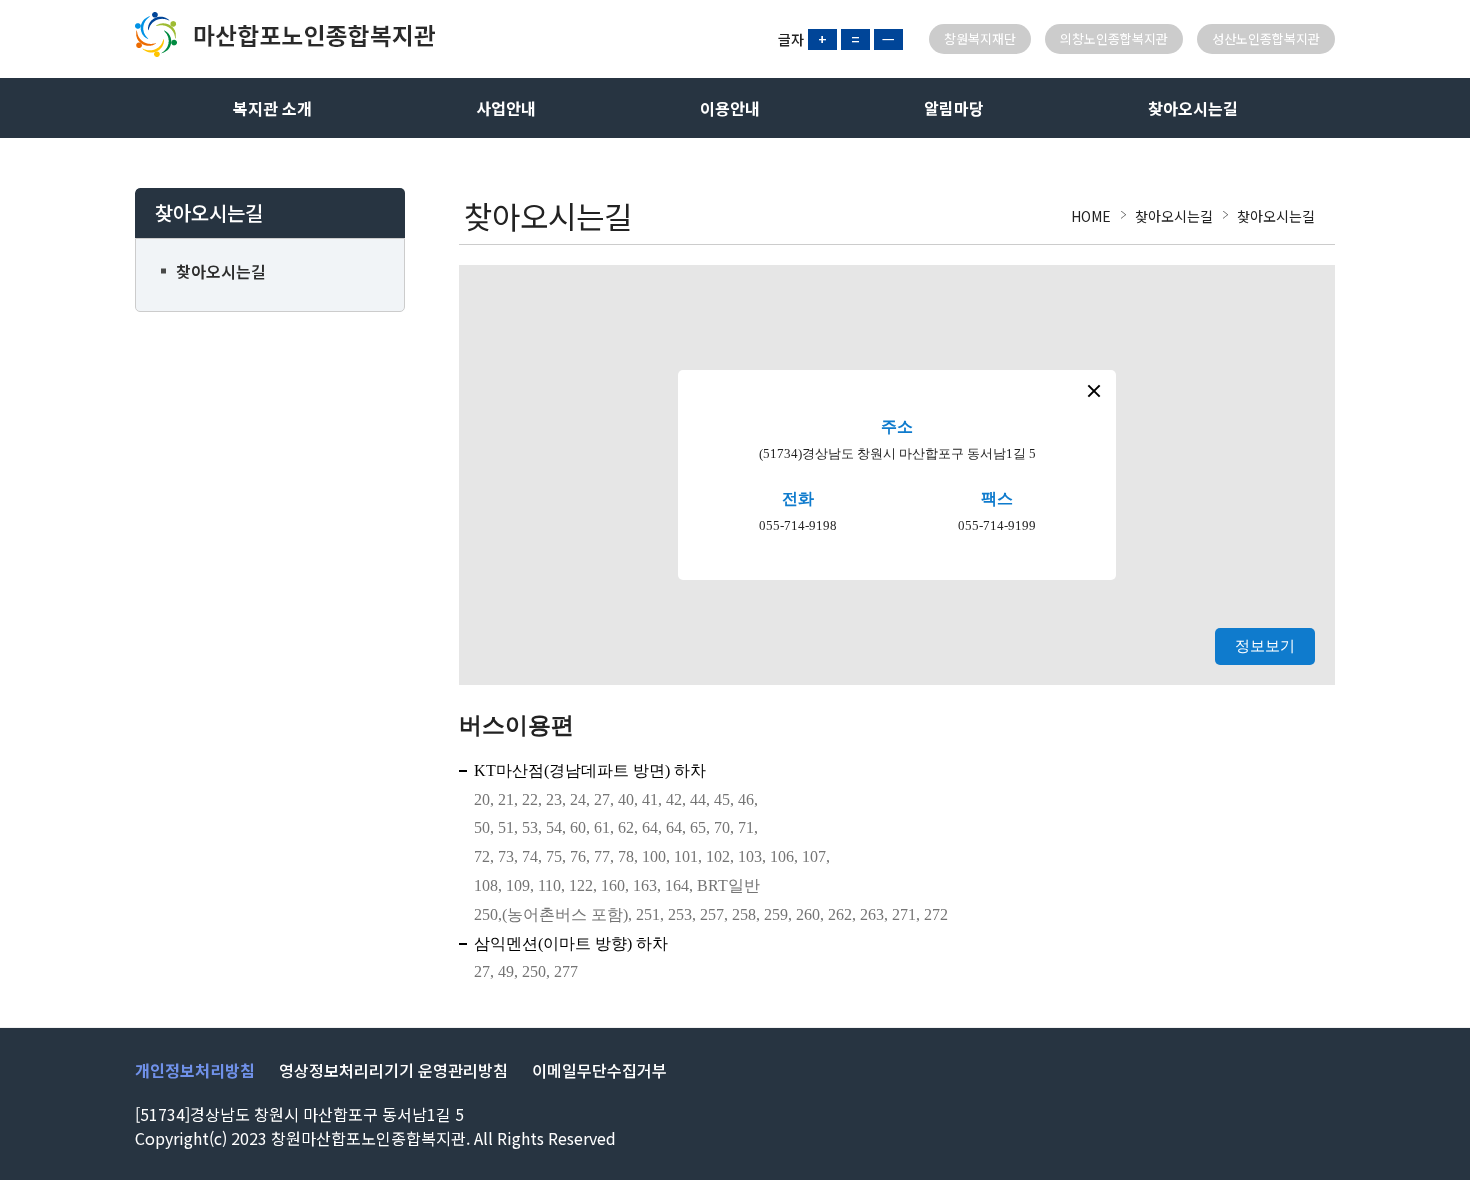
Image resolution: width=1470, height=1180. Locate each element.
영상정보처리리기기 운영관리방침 (393, 1070)
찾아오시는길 (1193, 108)
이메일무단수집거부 (599, 1070)
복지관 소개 (272, 108)
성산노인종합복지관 (1266, 38)
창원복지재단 (980, 38)
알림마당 (954, 108)
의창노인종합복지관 (1114, 38)
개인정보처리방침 (195, 1070)
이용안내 (730, 108)
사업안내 (506, 108)
